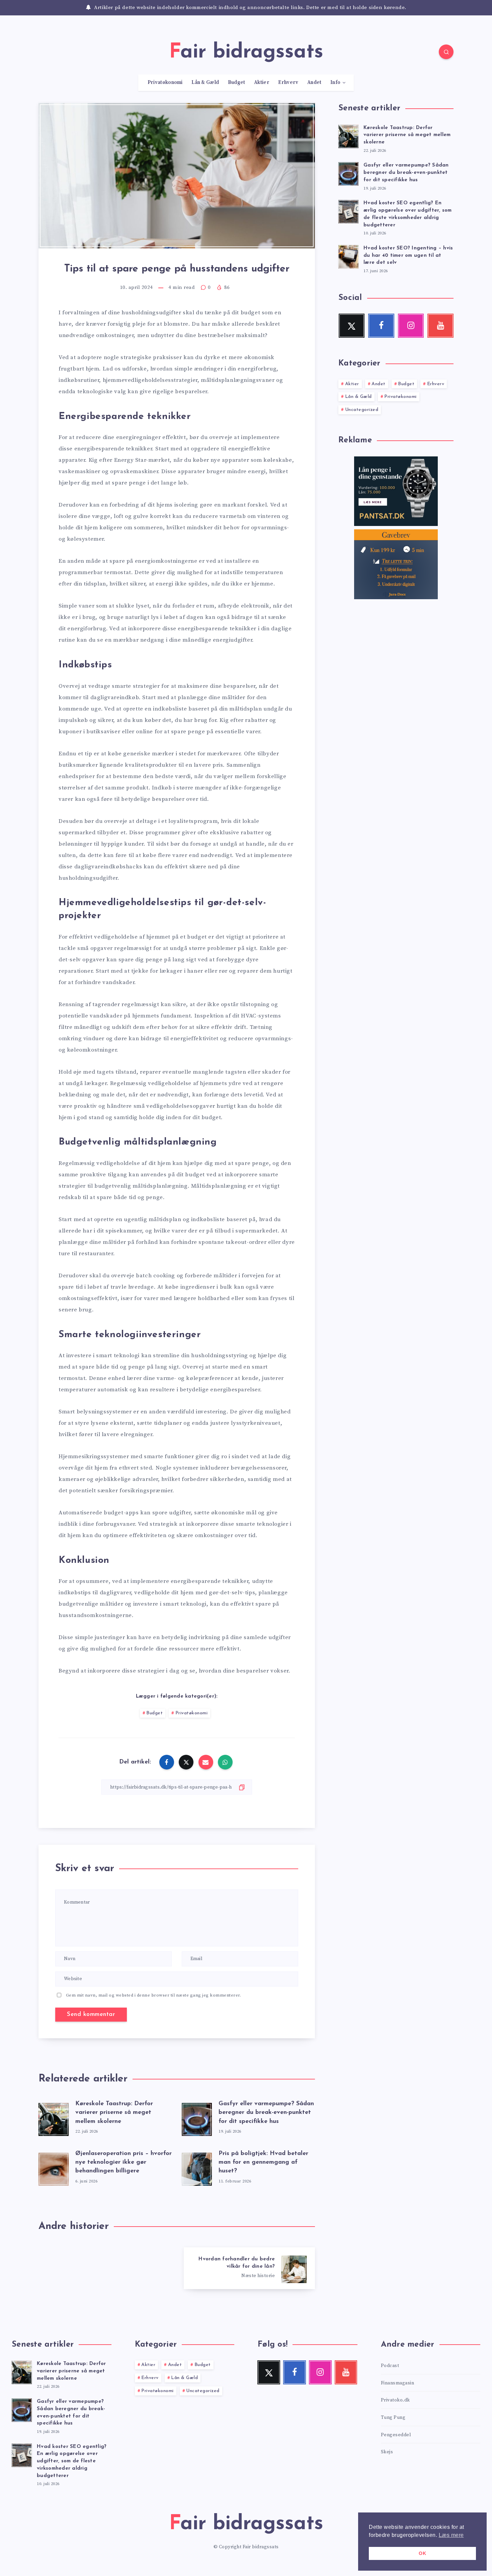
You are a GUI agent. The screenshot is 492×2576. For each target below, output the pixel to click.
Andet (314, 83)
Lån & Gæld (205, 83)
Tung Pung (393, 2418)
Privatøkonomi (165, 83)
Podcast (390, 2366)
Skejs (387, 2452)
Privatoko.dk (395, 2400)
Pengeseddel (396, 2435)
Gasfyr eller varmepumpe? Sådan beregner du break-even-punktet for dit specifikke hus (266, 2113)
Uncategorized (362, 410)
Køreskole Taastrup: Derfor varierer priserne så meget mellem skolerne (114, 2113)
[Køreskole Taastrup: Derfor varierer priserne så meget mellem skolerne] (348, 135)
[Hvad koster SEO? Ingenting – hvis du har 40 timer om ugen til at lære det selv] (348, 256)
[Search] (446, 52)
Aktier (262, 83)
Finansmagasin (398, 2383)
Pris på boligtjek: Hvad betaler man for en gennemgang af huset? (263, 2162)
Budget (237, 83)
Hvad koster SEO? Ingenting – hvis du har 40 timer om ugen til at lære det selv (408, 256)
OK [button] (422, 2553)
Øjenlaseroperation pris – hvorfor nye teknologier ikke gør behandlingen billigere (124, 2162)
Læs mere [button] (451, 2535)
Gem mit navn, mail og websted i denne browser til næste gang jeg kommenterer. (154, 1995)
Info (335, 83)
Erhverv (288, 83)
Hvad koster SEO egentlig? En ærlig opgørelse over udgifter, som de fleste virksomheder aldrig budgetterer (72, 2461)
